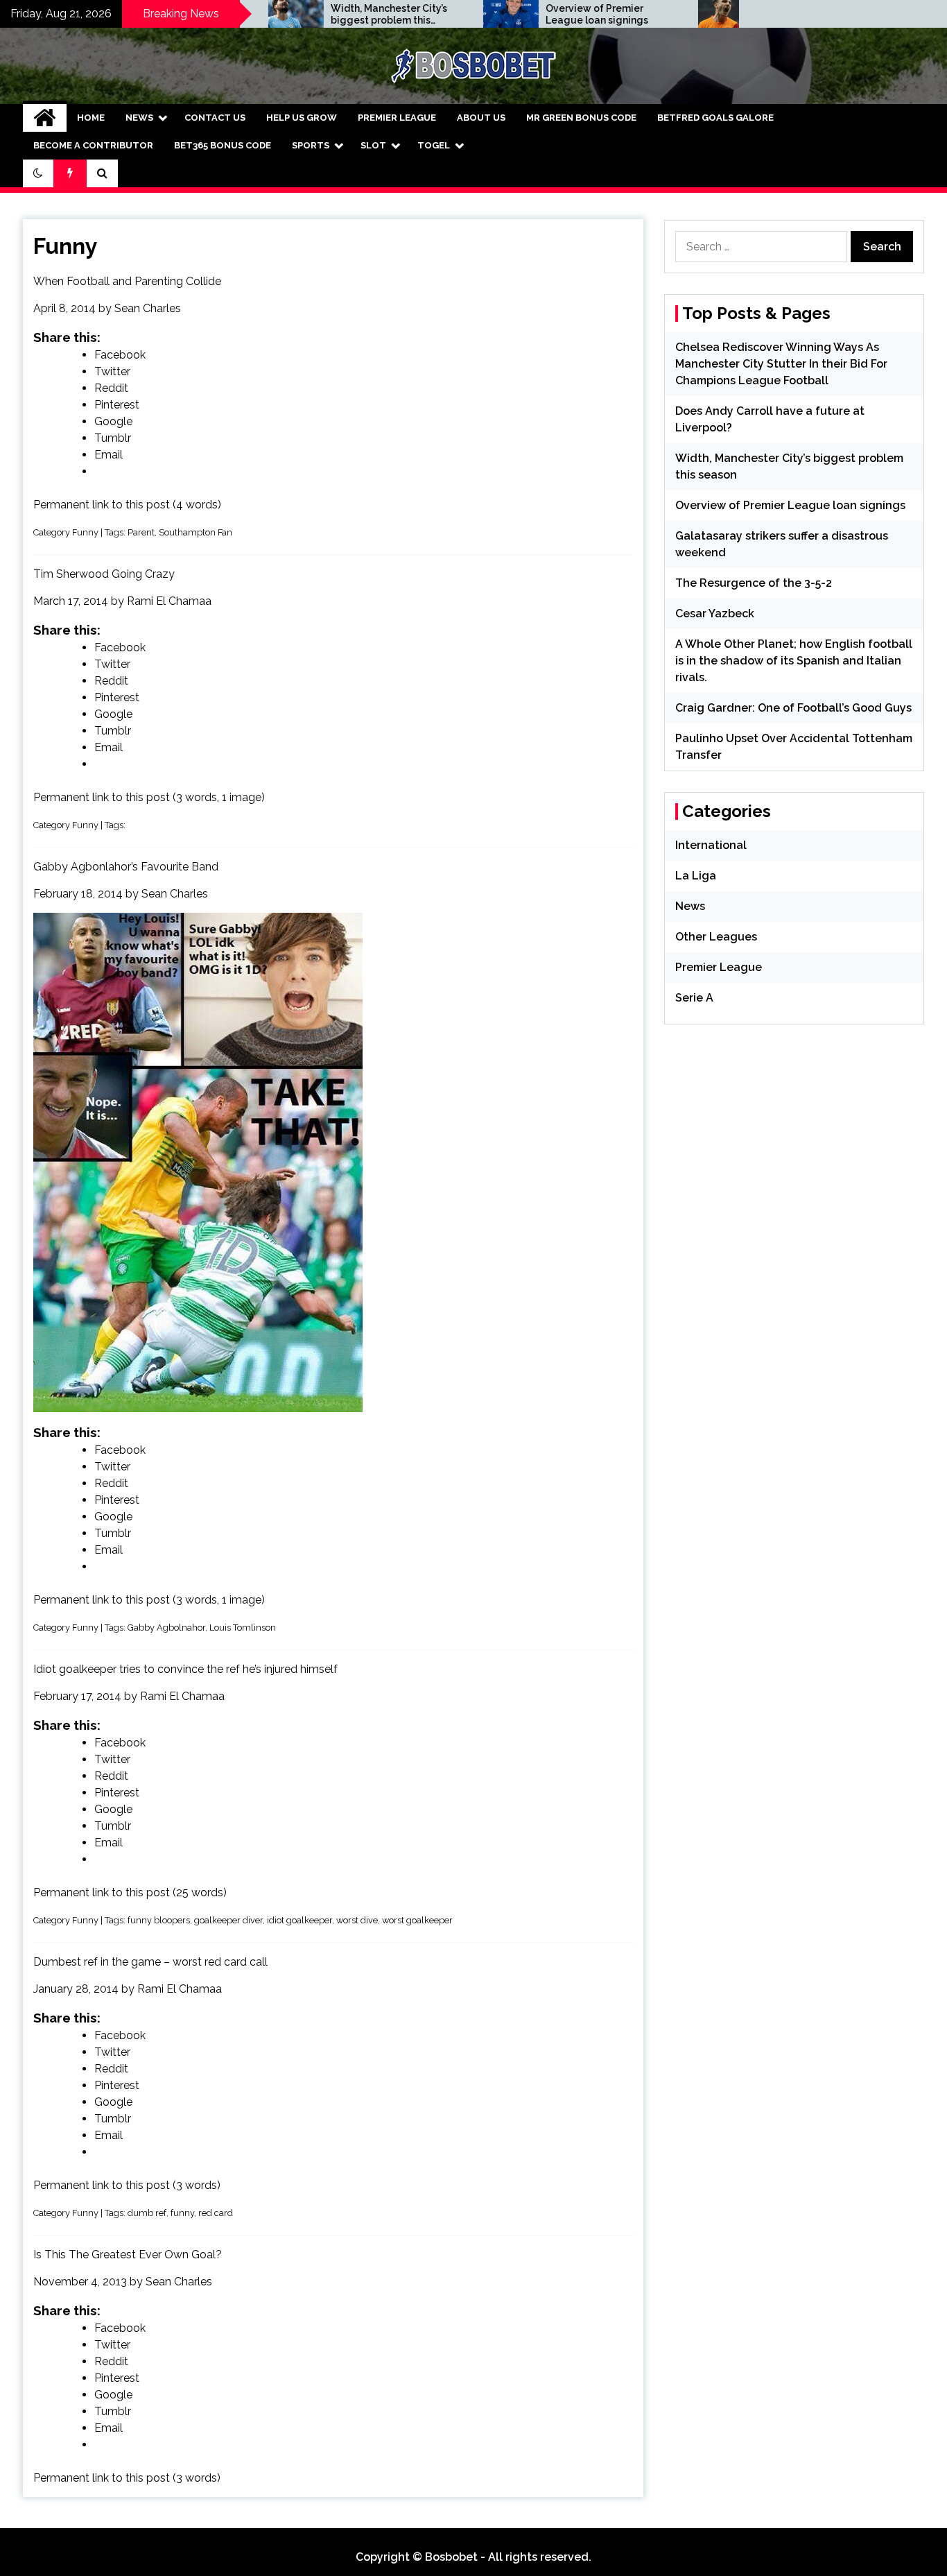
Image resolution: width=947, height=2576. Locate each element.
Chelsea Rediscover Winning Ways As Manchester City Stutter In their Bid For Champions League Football (781, 364)
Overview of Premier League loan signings (528, 14)
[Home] (45, 118)
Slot (373, 145)
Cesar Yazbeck (715, 613)
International (711, 845)
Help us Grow (302, 118)
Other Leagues (716, 937)
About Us (481, 118)
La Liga (696, 876)
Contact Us (215, 118)
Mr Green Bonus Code (581, 118)
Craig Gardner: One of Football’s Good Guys (793, 708)
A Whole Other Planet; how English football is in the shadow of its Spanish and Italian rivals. (794, 661)
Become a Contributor (93, 145)
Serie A (694, 998)
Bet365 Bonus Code (223, 145)
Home (91, 118)
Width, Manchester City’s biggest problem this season (320, 15)
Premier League (397, 118)
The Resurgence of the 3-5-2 (754, 583)
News (139, 118)
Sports (311, 145)
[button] (38, 173)
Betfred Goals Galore (715, 118)
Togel (434, 145)
